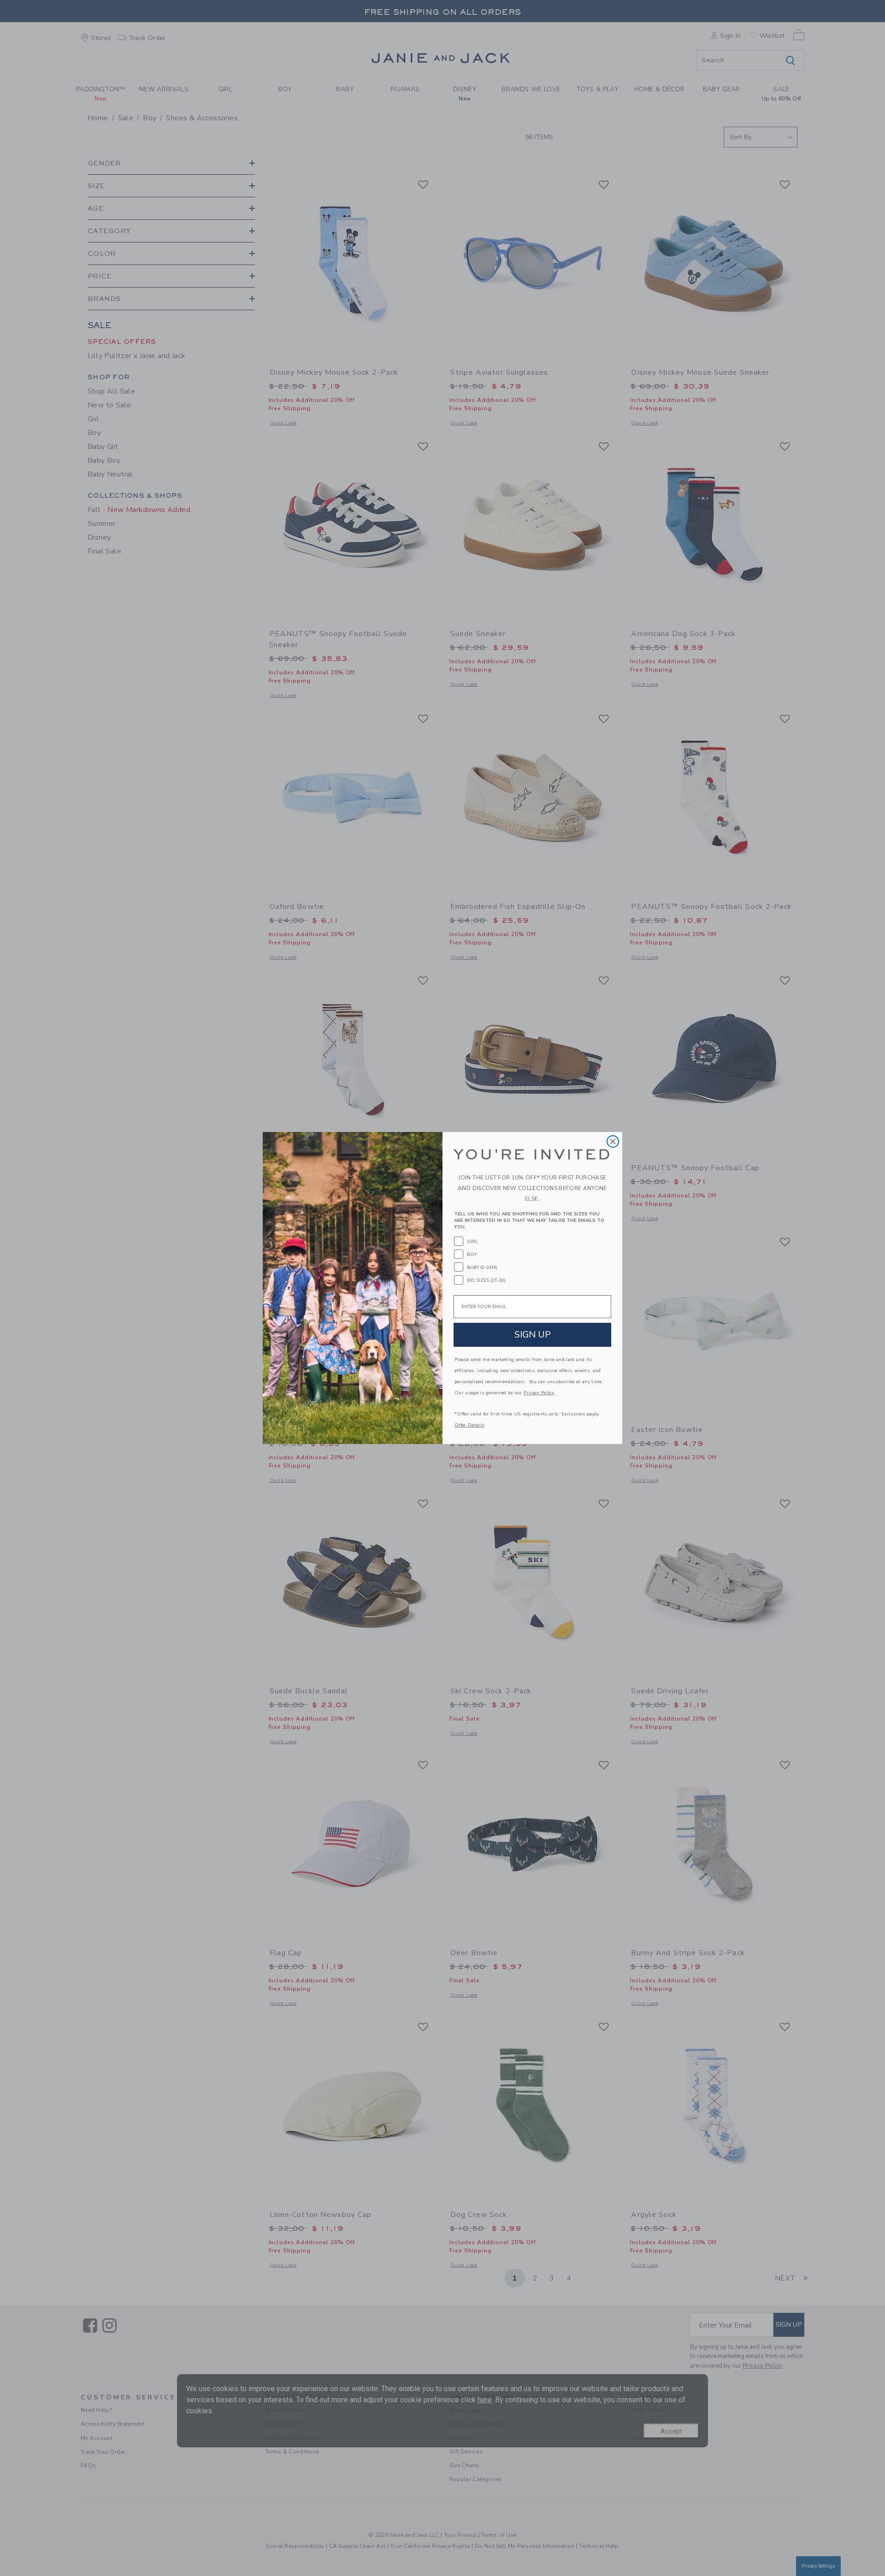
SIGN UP (533, 1335)
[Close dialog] (613, 1141)
